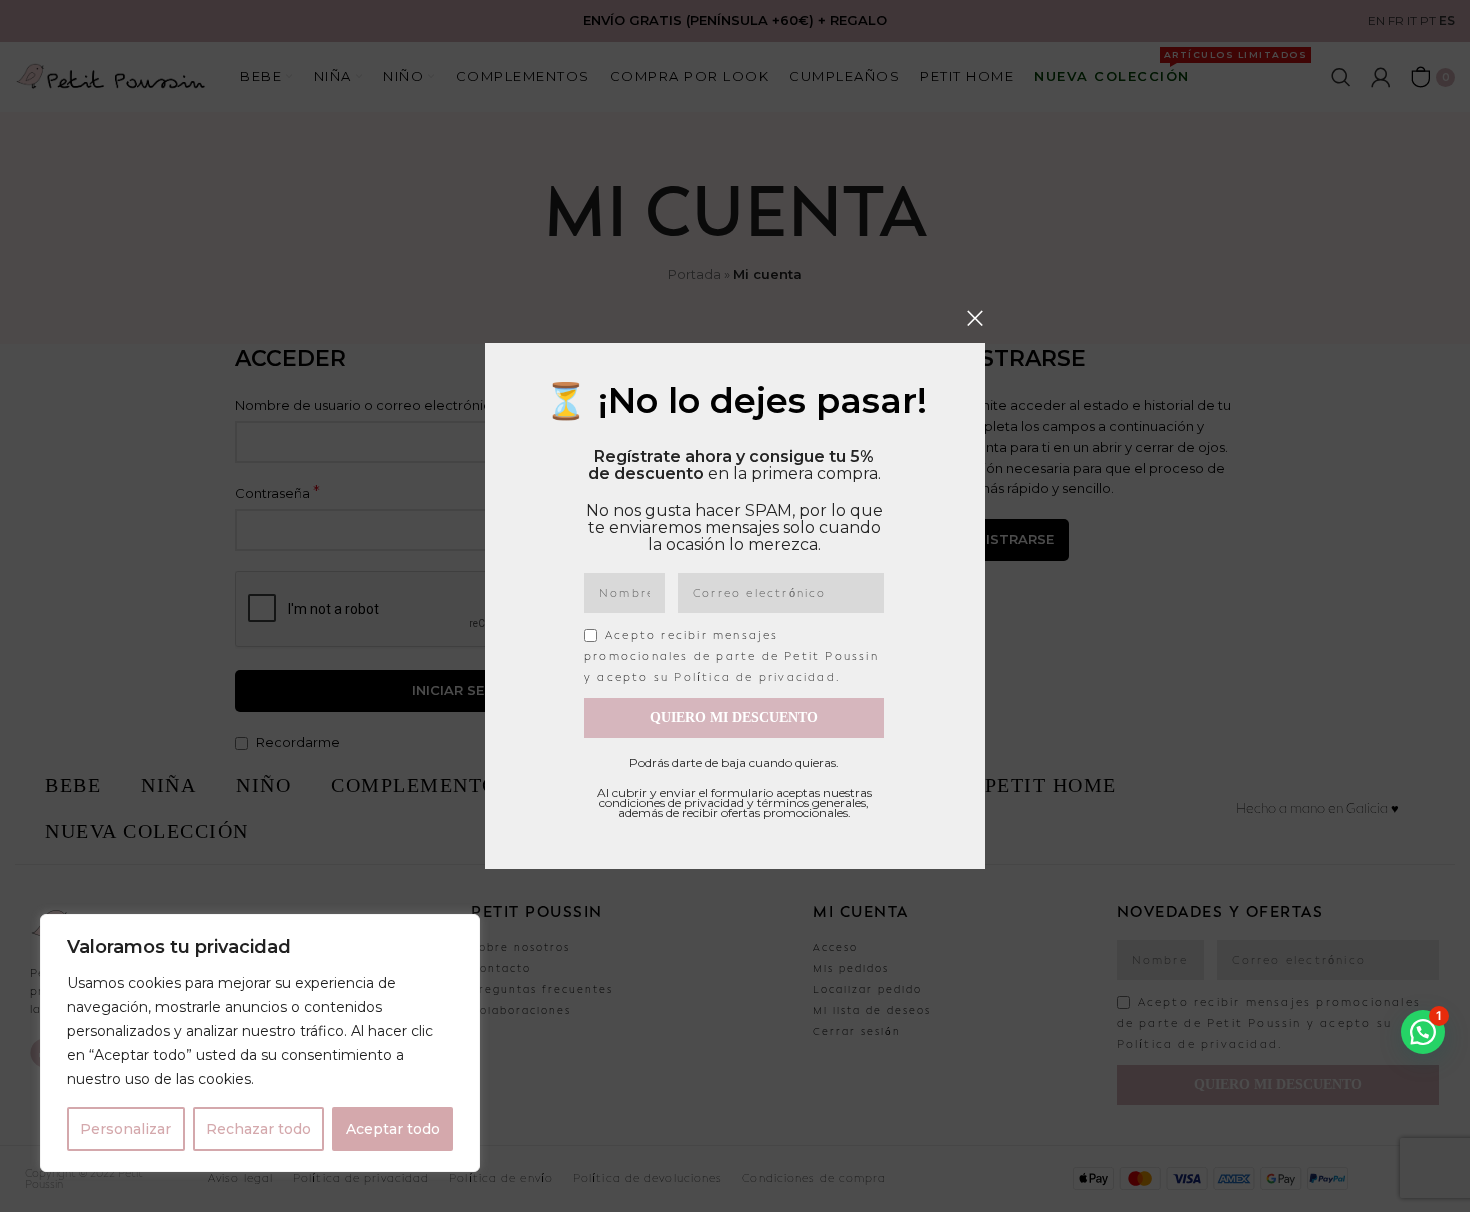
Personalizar (125, 1129)
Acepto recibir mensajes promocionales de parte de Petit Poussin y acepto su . (731, 656)
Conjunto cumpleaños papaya (553, 1146)
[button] (1423, 1032)
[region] (260, 1043)
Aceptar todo (393, 1129)
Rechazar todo (258, 1129)
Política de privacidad (754, 677)
